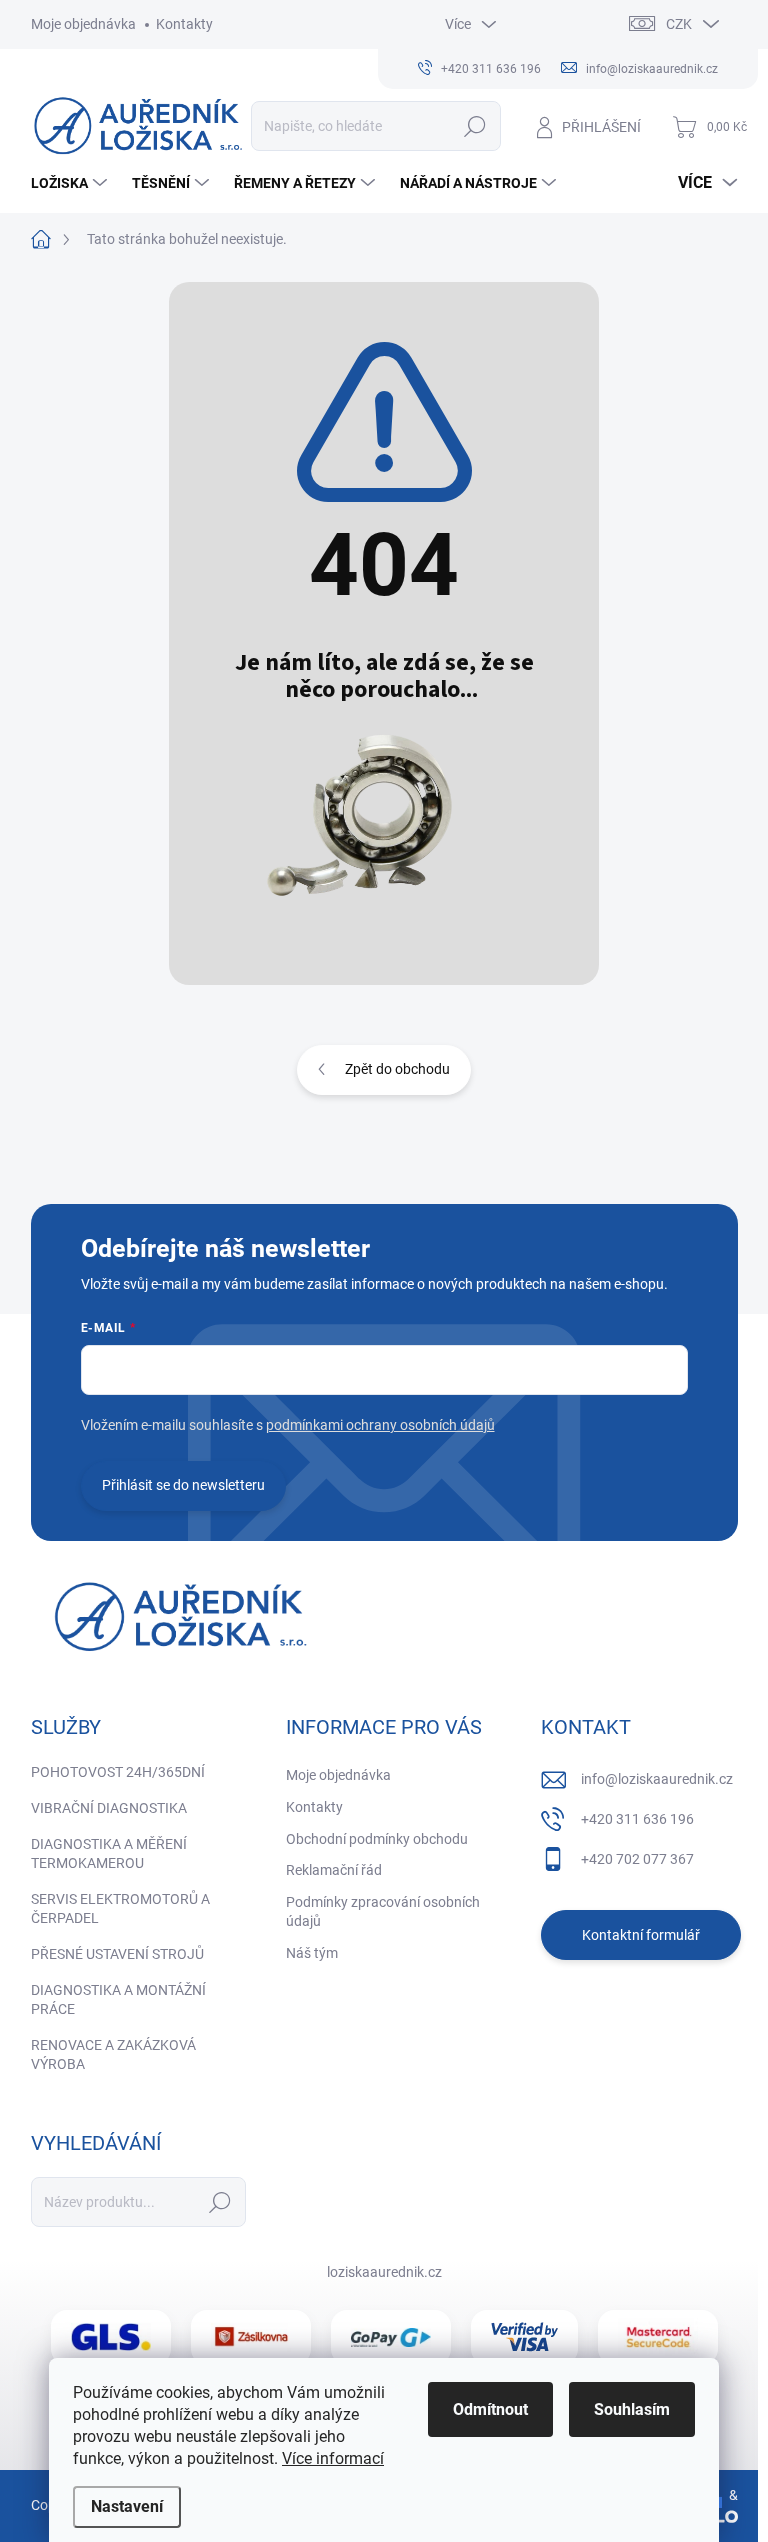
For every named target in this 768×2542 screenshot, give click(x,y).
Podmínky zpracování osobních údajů (383, 1912)
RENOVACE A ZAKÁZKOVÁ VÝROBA (113, 2055)
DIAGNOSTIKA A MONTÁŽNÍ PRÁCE (118, 2000)
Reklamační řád (334, 1870)
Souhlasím (632, 2409)
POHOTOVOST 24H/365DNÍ (118, 1772)
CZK (679, 24)
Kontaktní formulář (641, 1935)
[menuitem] (71, 183)
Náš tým (312, 1953)
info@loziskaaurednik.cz (657, 1779)
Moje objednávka (83, 24)
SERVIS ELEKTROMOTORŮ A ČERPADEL (120, 1909)
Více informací (333, 2458)
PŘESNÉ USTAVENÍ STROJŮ (117, 1954)
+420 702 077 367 (637, 1859)
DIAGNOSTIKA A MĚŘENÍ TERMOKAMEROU (109, 1854)
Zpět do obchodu (397, 1069)
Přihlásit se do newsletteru (183, 1485)
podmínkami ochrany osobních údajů (380, 1425)
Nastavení (127, 2506)
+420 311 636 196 (637, 1819)
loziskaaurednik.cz (384, 2272)
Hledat (474, 126)
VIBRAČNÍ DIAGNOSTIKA (109, 1808)
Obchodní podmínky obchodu (377, 1839)
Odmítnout (490, 2409)
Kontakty (184, 24)
